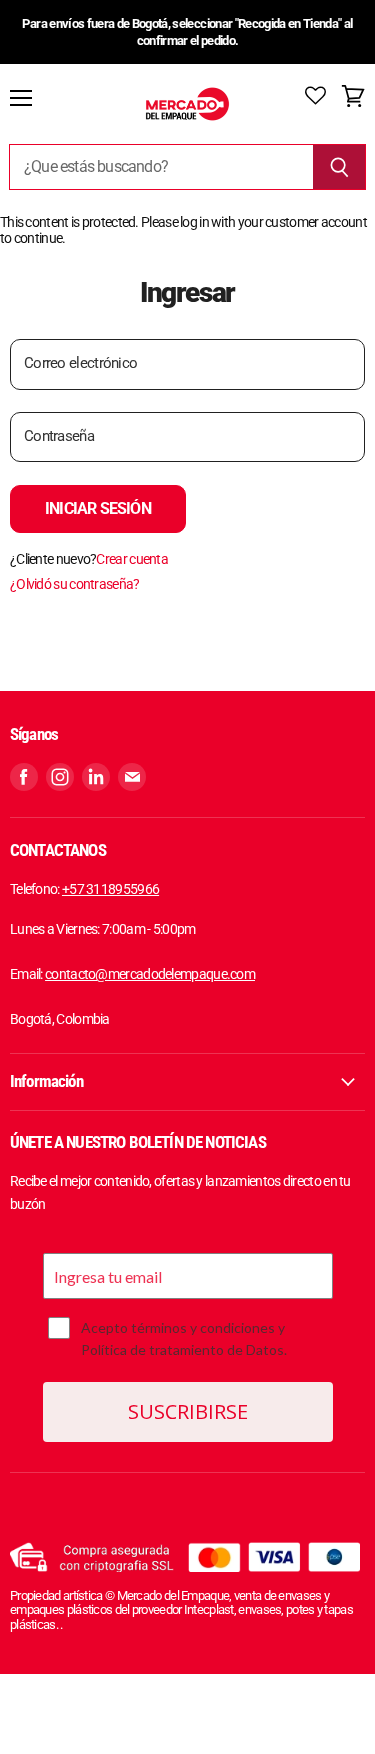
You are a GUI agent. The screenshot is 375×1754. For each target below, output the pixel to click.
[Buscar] (339, 167)
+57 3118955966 (110, 889)
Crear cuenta (132, 559)
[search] (161, 167)
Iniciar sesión (98, 508)
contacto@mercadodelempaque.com (150, 974)
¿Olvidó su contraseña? (75, 584)
